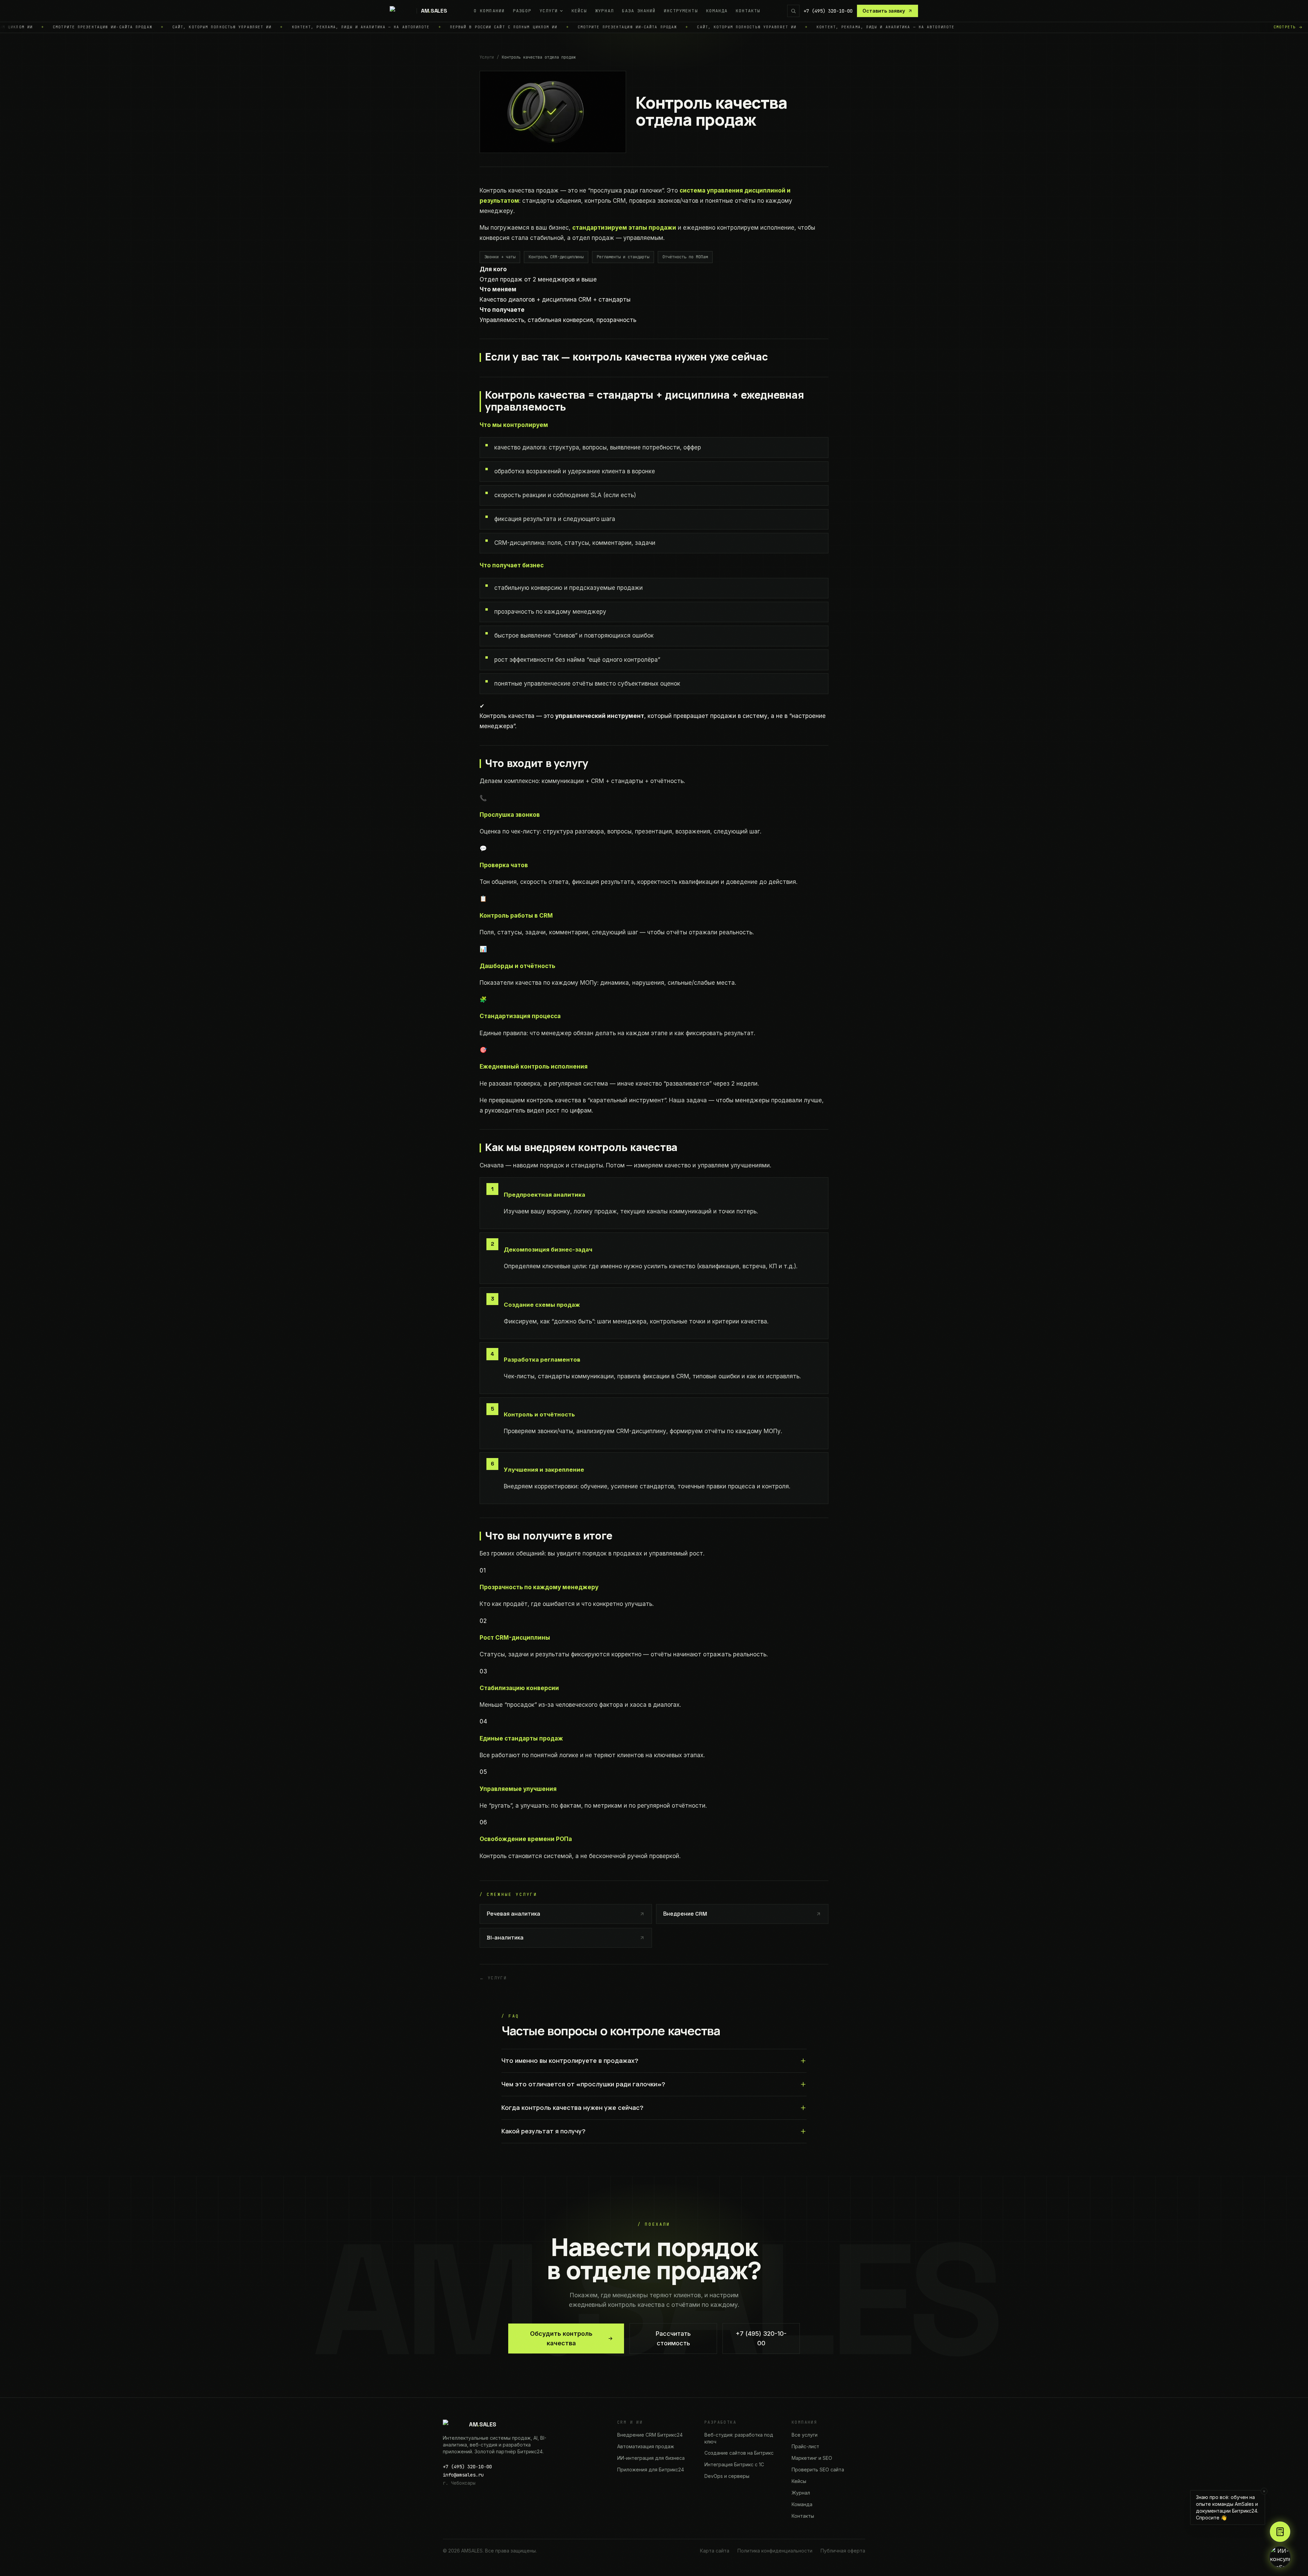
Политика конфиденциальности (775, 2551)
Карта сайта (715, 2551)
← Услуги (493, 1978)
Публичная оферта (843, 2551)
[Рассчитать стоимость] (1280, 2532)
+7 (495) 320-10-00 (828, 11)
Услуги (487, 57)
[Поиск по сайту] (793, 11)
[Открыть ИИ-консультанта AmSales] (1280, 2557)
